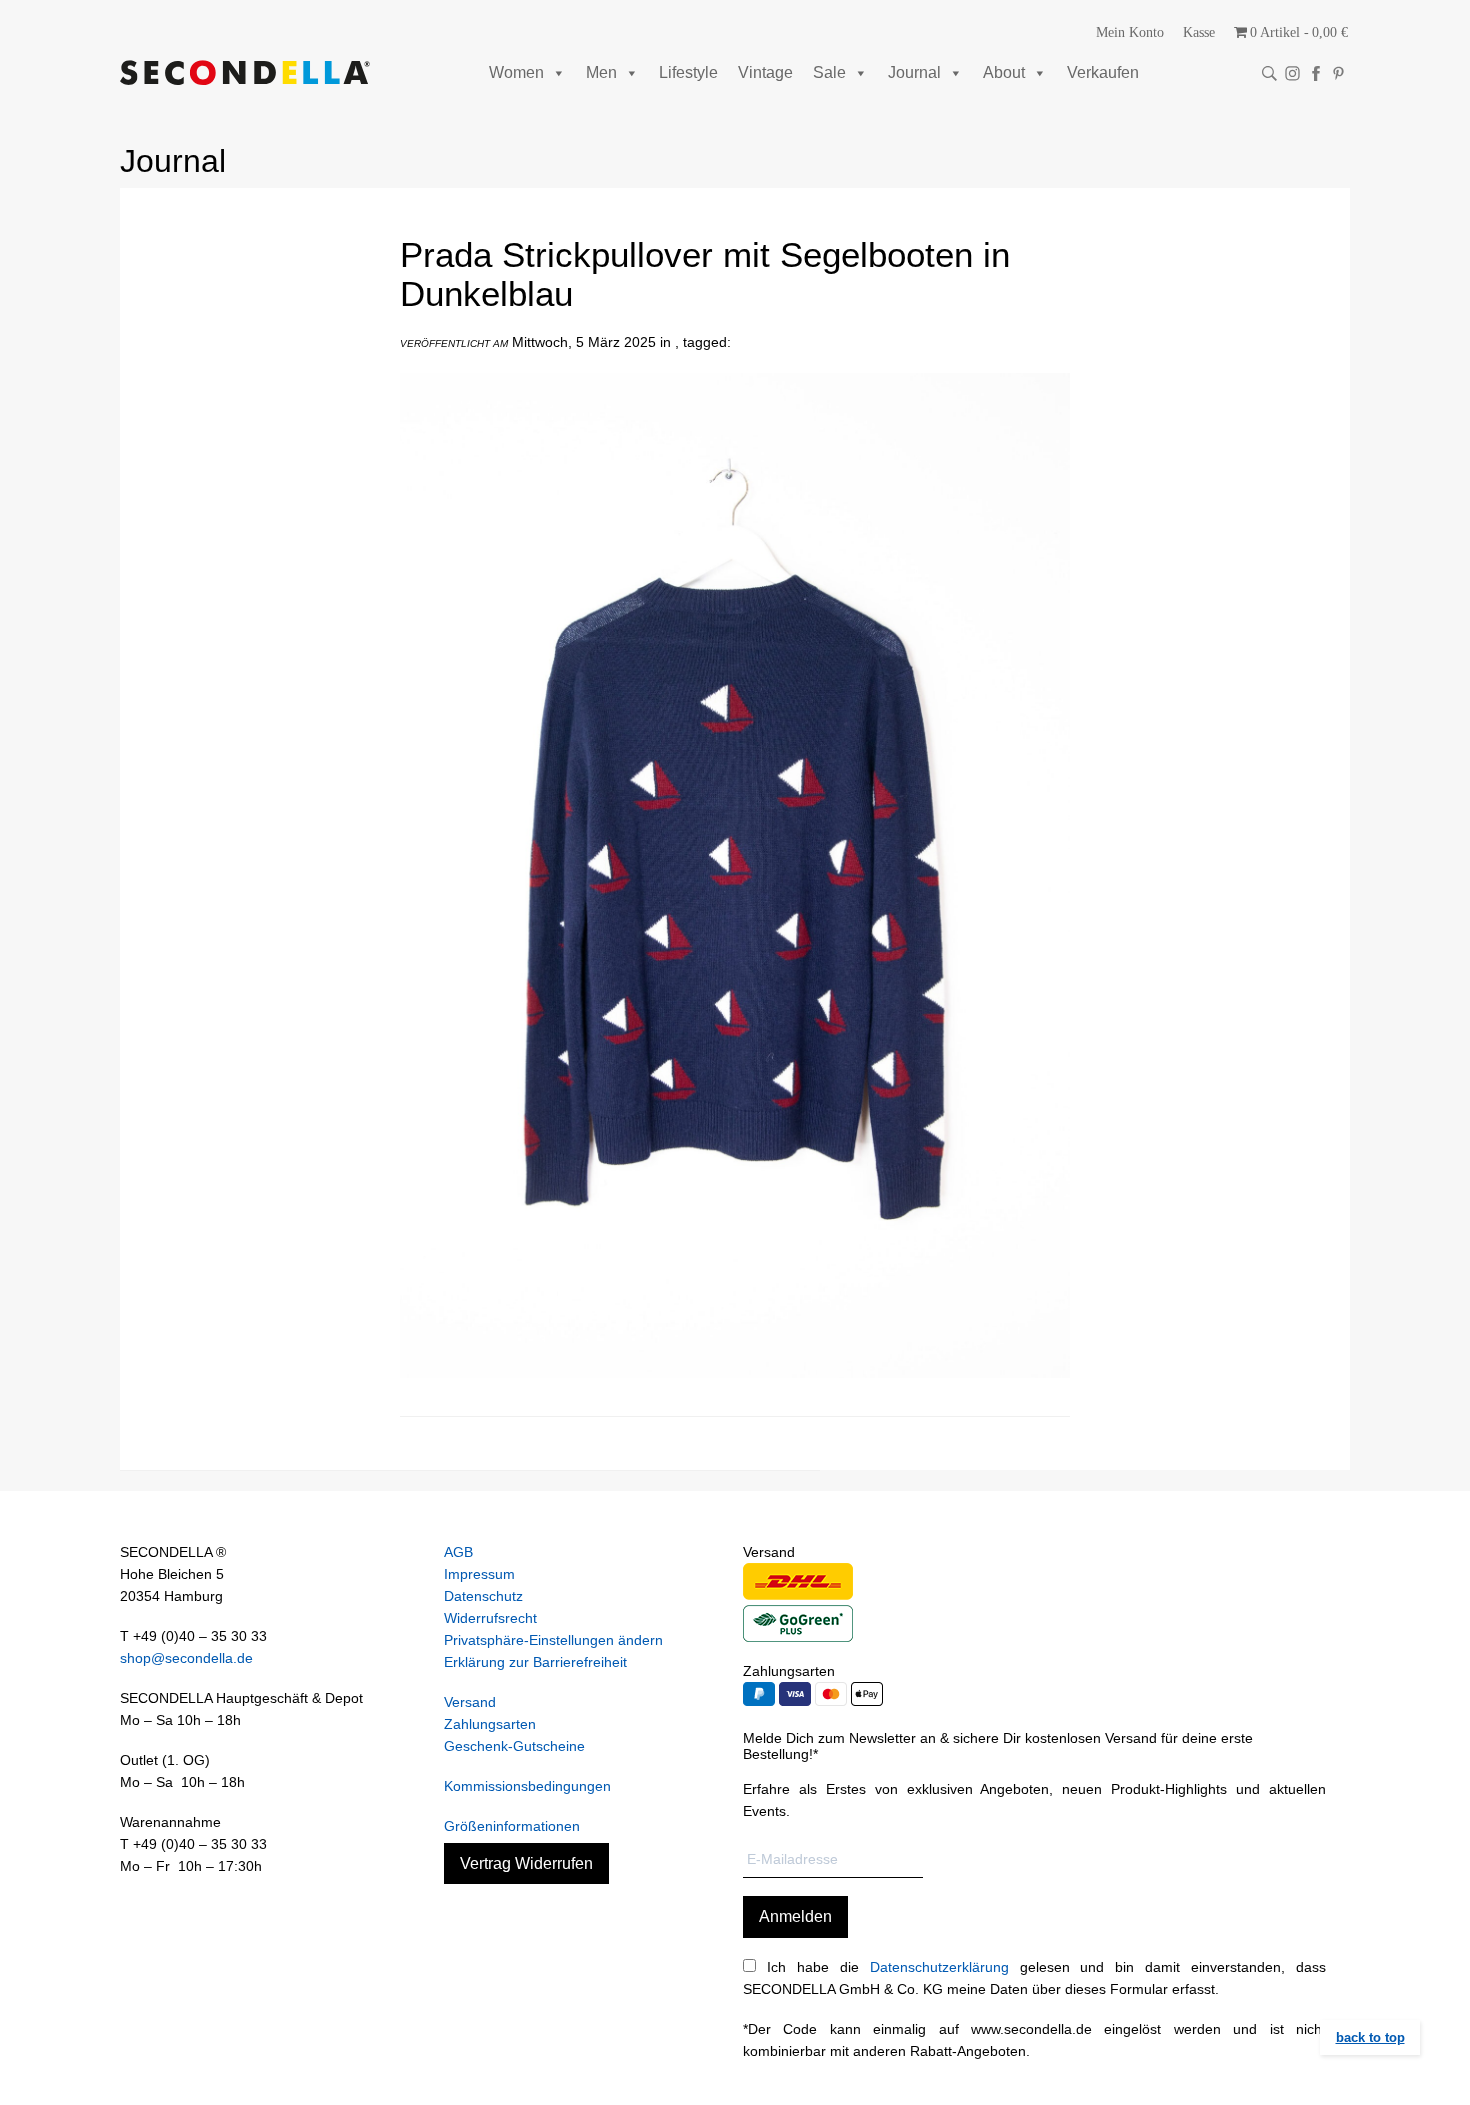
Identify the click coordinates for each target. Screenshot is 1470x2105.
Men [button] (601, 72)
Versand (470, 1702)
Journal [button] (914, 72)
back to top (1370, 2037)
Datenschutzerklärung (939, 1967)
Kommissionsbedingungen (527, 1786)
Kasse (1199, 32)
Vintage (765, 72)
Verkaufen (1103, 72)
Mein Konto (1130, 32)
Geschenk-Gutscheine (514, 1746)
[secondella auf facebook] (1315, 73)
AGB (458, 1552)
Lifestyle (688, 72)
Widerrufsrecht (490, 1618)
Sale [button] (829, 72)
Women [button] (516, 72)
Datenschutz (483, 1596)
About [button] (1004, 72)
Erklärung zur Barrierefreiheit (535, 1662)
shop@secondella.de (186, 1658)
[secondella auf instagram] (1292, 73)
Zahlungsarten (490, 1724)
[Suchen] (1269, 73)
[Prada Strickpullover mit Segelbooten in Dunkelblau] (735, 1393)
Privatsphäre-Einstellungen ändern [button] (553, 1640)
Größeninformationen (512, 1826)
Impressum (479, 1574)
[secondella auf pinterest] (1338, 73)
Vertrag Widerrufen (526, 1863)
